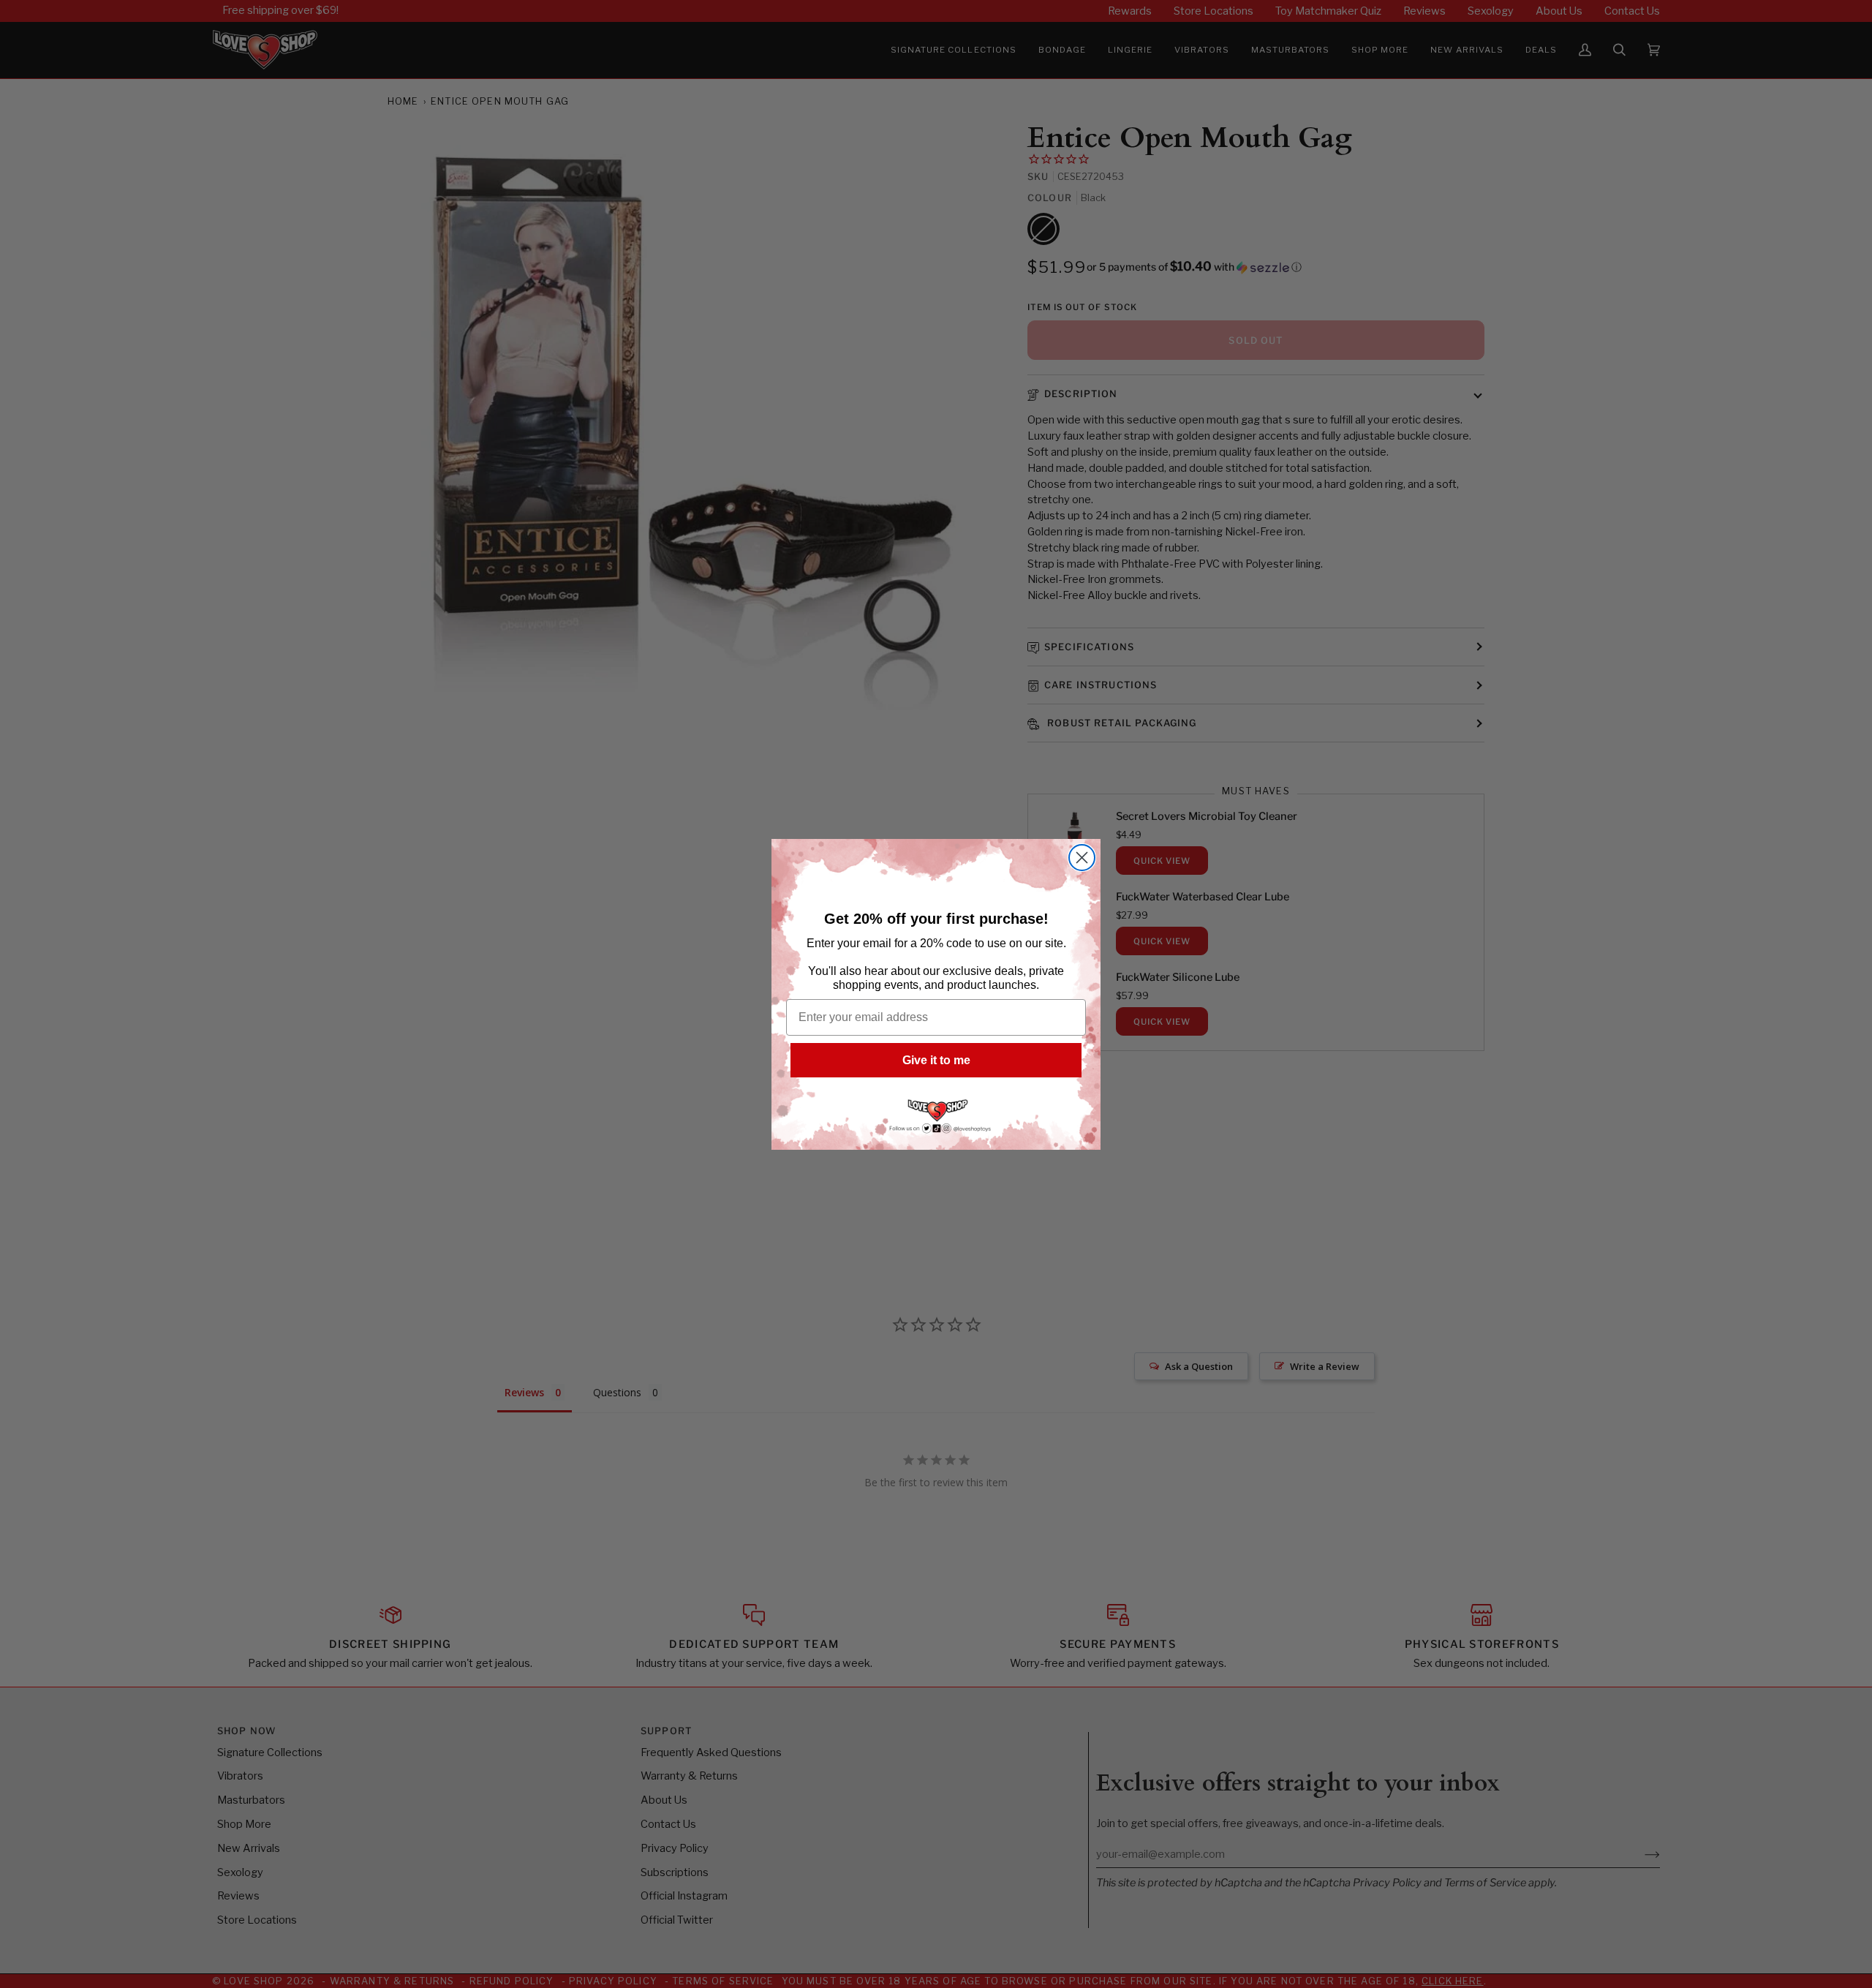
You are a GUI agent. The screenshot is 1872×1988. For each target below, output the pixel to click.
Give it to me (936, 1060)
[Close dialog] (1082, 858)
